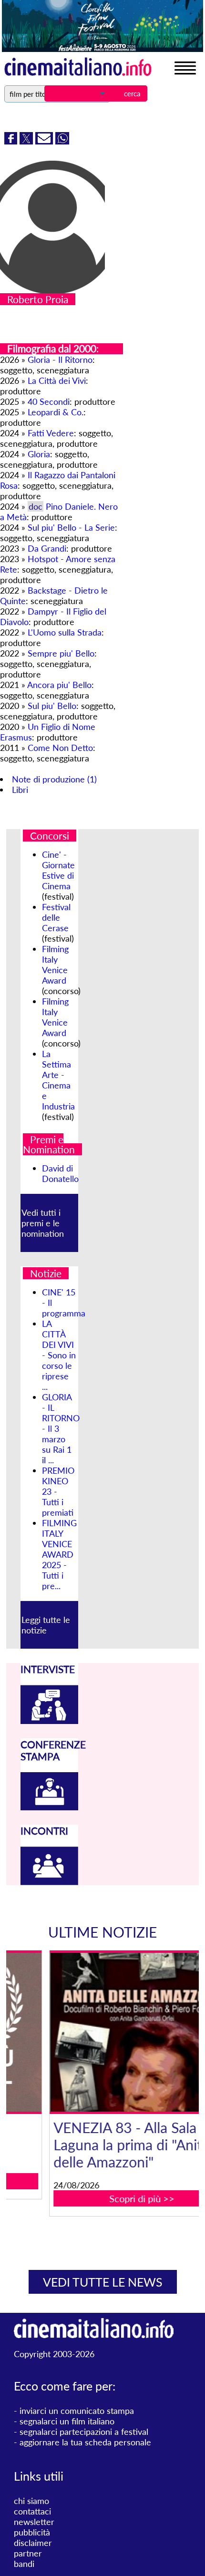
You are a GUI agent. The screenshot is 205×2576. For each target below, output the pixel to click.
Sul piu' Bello (52, 706)
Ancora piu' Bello (59, 685)
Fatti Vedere (51, 433)
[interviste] (49, 1721)
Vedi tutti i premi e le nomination (43, 1223)
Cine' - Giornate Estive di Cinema (58, 870)
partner (28, 2553)
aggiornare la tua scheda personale (85, 2442)
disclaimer (33, 2543)
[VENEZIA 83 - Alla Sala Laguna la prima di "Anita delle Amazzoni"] (109, 2032)
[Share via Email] (45, 141)
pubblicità (32, 2532)
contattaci (32, 2511)
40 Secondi (49, 401)
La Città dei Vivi (57, 380)
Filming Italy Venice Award (55, 965)
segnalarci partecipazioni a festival (84, 2432)
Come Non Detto (60, 748)
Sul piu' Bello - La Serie (71, 527)
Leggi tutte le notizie (46, 1625)
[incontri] (49, 1882)
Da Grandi (47, 548)
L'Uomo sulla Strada (65, 632)
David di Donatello (60, 1173)
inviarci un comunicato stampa (77, 2411)
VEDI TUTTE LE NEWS (103, 2282)
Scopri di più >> (109, 2198)
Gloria (39, 454)
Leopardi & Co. (56, 412)
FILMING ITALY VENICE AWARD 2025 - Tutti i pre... (59, 1554)
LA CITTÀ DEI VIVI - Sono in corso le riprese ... (59, 1355)
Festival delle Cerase (56, 917)
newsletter (34, 2522)
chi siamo (31, 2501)
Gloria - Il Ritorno (60, 359)
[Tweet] (27, 141)
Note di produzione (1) (54, 779)
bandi (24, 2564)
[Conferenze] (49, 1807)
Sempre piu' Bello (61, 653)
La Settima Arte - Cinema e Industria (58, 1080)
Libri (20, 790)
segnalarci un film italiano (67, 2421)
